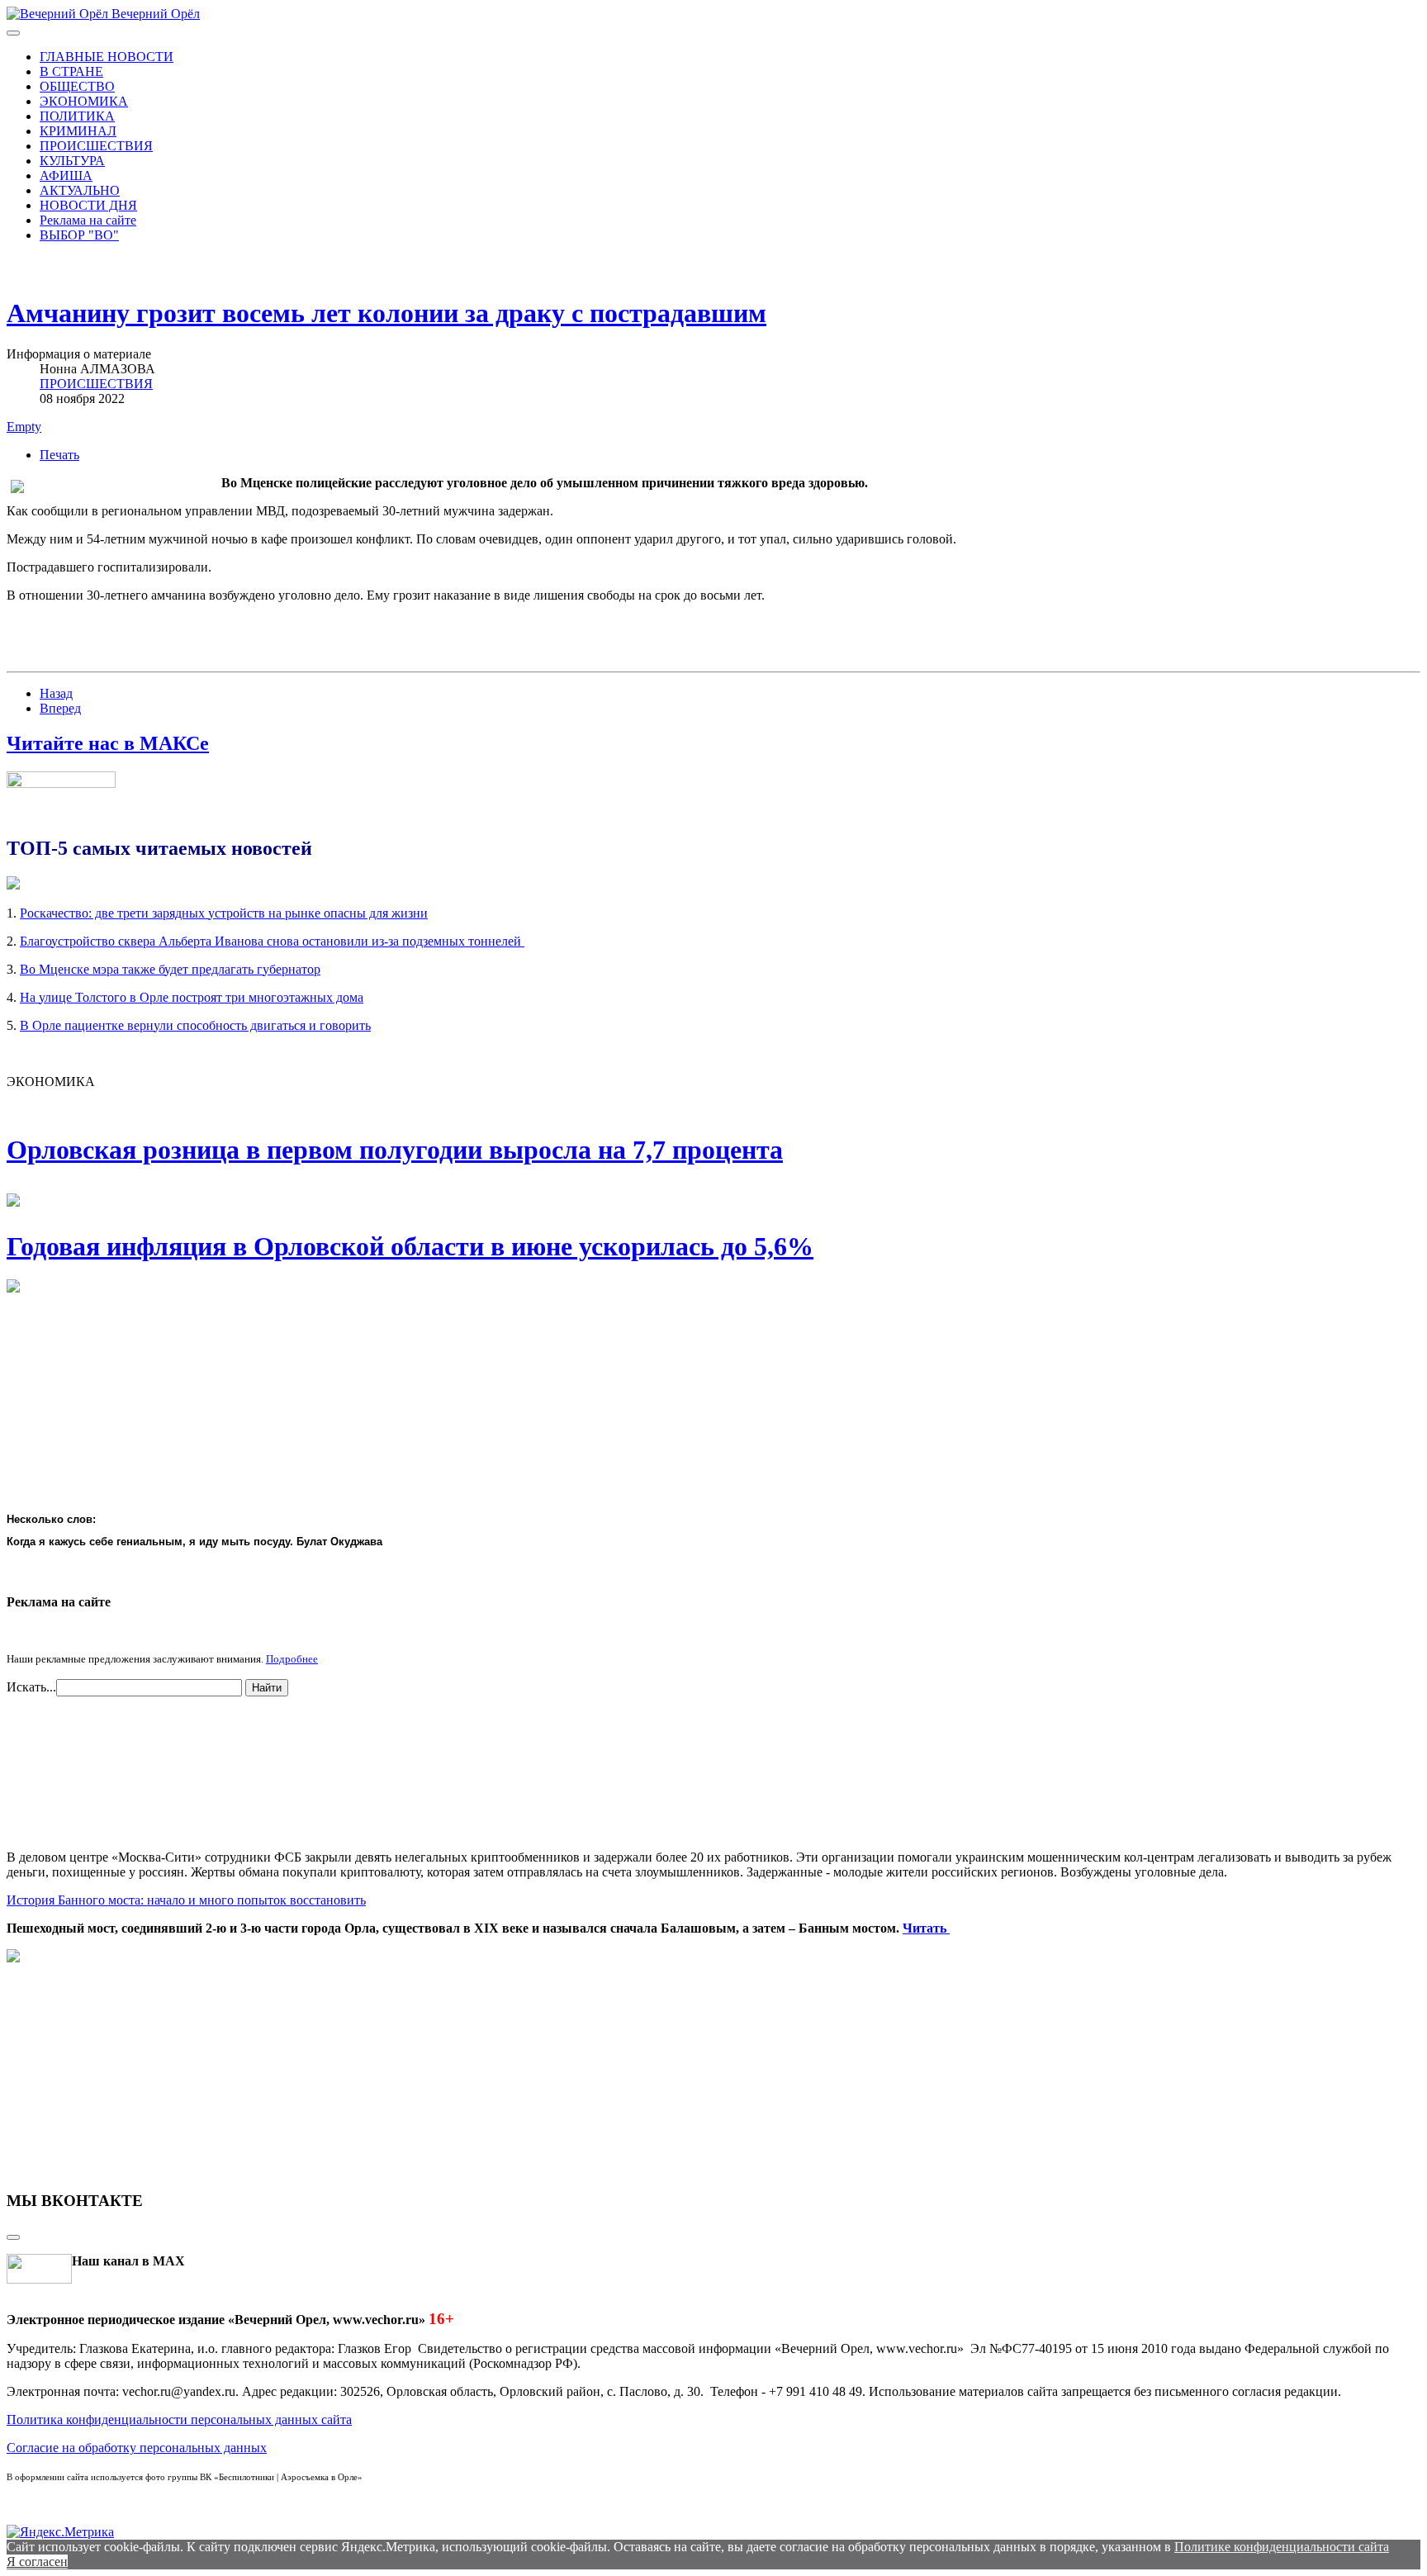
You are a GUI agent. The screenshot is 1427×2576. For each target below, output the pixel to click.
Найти (267, 1688)
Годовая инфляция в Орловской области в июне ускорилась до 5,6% (410, 1246)
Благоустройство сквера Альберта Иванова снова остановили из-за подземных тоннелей (272, 941)
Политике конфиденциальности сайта (1282, 2547)
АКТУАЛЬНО (80, 190)
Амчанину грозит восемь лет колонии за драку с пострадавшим (386, 313)
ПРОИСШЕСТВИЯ (96, 146)
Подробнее (292, 1659)
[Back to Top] (13, 2237)
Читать (926, 1928)
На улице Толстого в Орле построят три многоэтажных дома (192, 997)
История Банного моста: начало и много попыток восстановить (186, 1900)
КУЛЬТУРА (72, 161)
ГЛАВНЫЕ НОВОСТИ (107, 57)
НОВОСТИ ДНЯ (88, 205)
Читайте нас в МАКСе (108, 743)
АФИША (66, 176)
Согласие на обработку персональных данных (137, 2448)
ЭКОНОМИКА (84, 101)
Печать (59, 455)
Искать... (31, 1687)
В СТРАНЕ (71, 71)
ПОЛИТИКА (77, 116)
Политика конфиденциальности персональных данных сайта (179, 2419)
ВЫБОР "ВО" (79, 235)
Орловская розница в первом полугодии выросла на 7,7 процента (395, 1150)
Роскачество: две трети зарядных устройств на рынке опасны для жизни (224, 913)
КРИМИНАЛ (78, 131)
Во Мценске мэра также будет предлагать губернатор (170, 969)
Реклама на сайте (88, 220)
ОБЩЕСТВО (77, 86)
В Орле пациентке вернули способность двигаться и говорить (195, 1025)
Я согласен (37, 2562)
